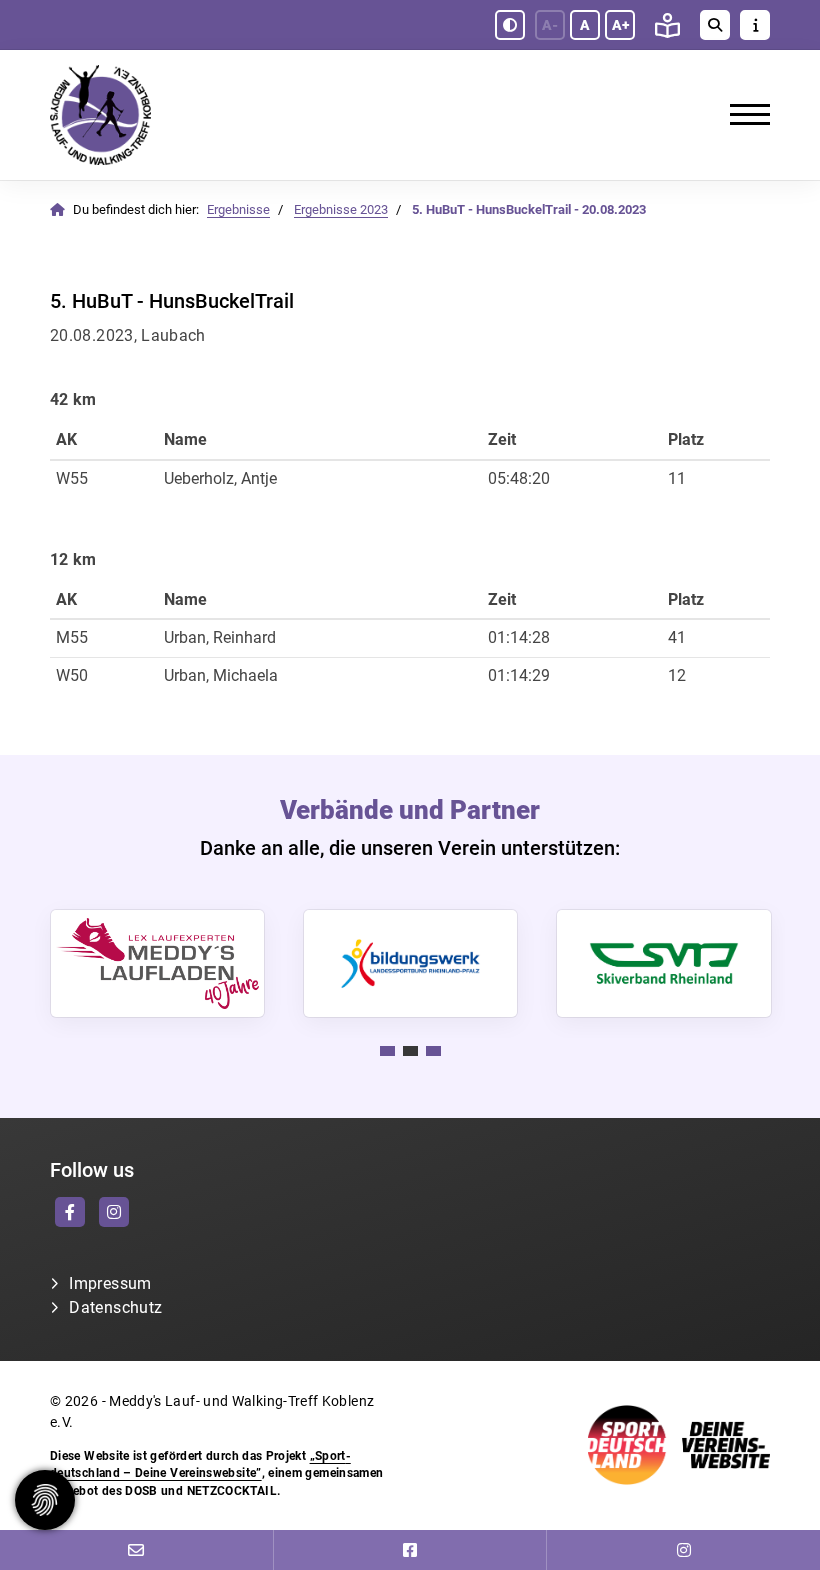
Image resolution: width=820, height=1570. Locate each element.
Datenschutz (115, 1307)
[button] (387, 1051)
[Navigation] (742, 115)
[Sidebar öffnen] (755, 25)
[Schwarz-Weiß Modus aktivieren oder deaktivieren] (510, 25)
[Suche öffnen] (715, 25)
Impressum (110, 1283)
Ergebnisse (238, 209)
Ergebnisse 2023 (341, 209)
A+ (620, 25)
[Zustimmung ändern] (45, 1500)
